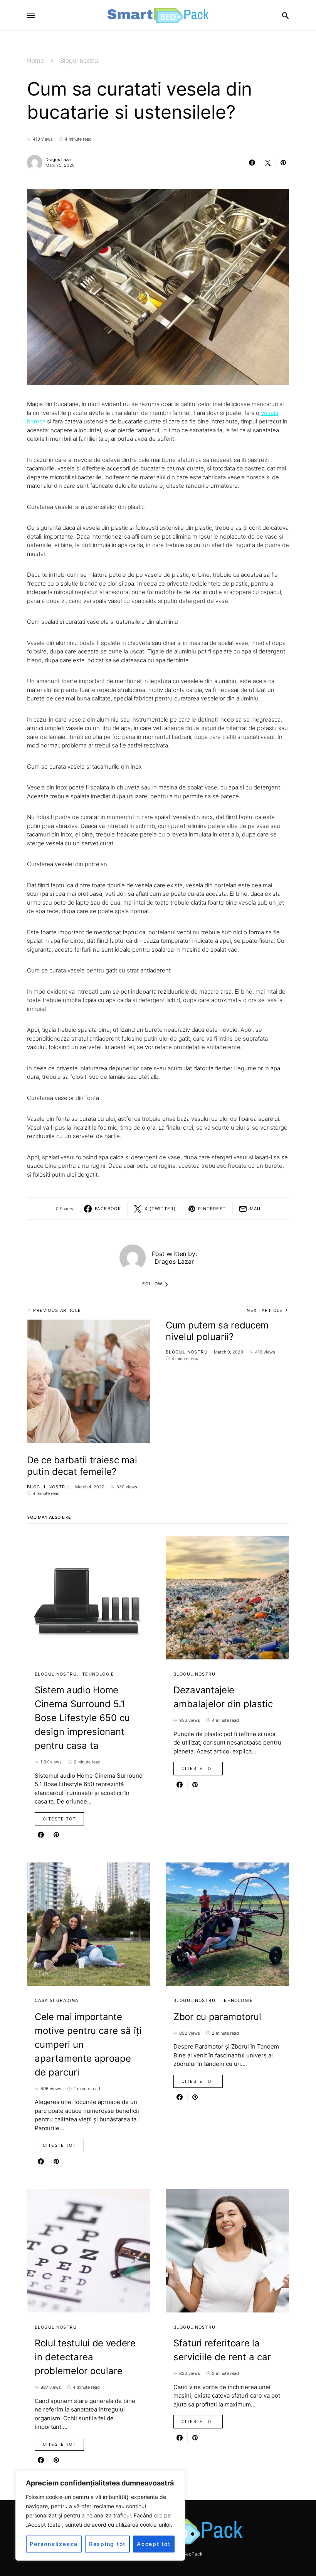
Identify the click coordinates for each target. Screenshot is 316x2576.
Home (35, 60)
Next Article (265, 1310)
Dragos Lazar (59, 160)
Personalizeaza (54, 2544)
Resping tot (107, 2544)
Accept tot (154, 2544)
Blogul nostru (79, 60)
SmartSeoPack (186, 2554)
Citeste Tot (59, 1819)
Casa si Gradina (57, 2000)
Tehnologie (98, 1674)
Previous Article (57, 1310)
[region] (100, 2516)
